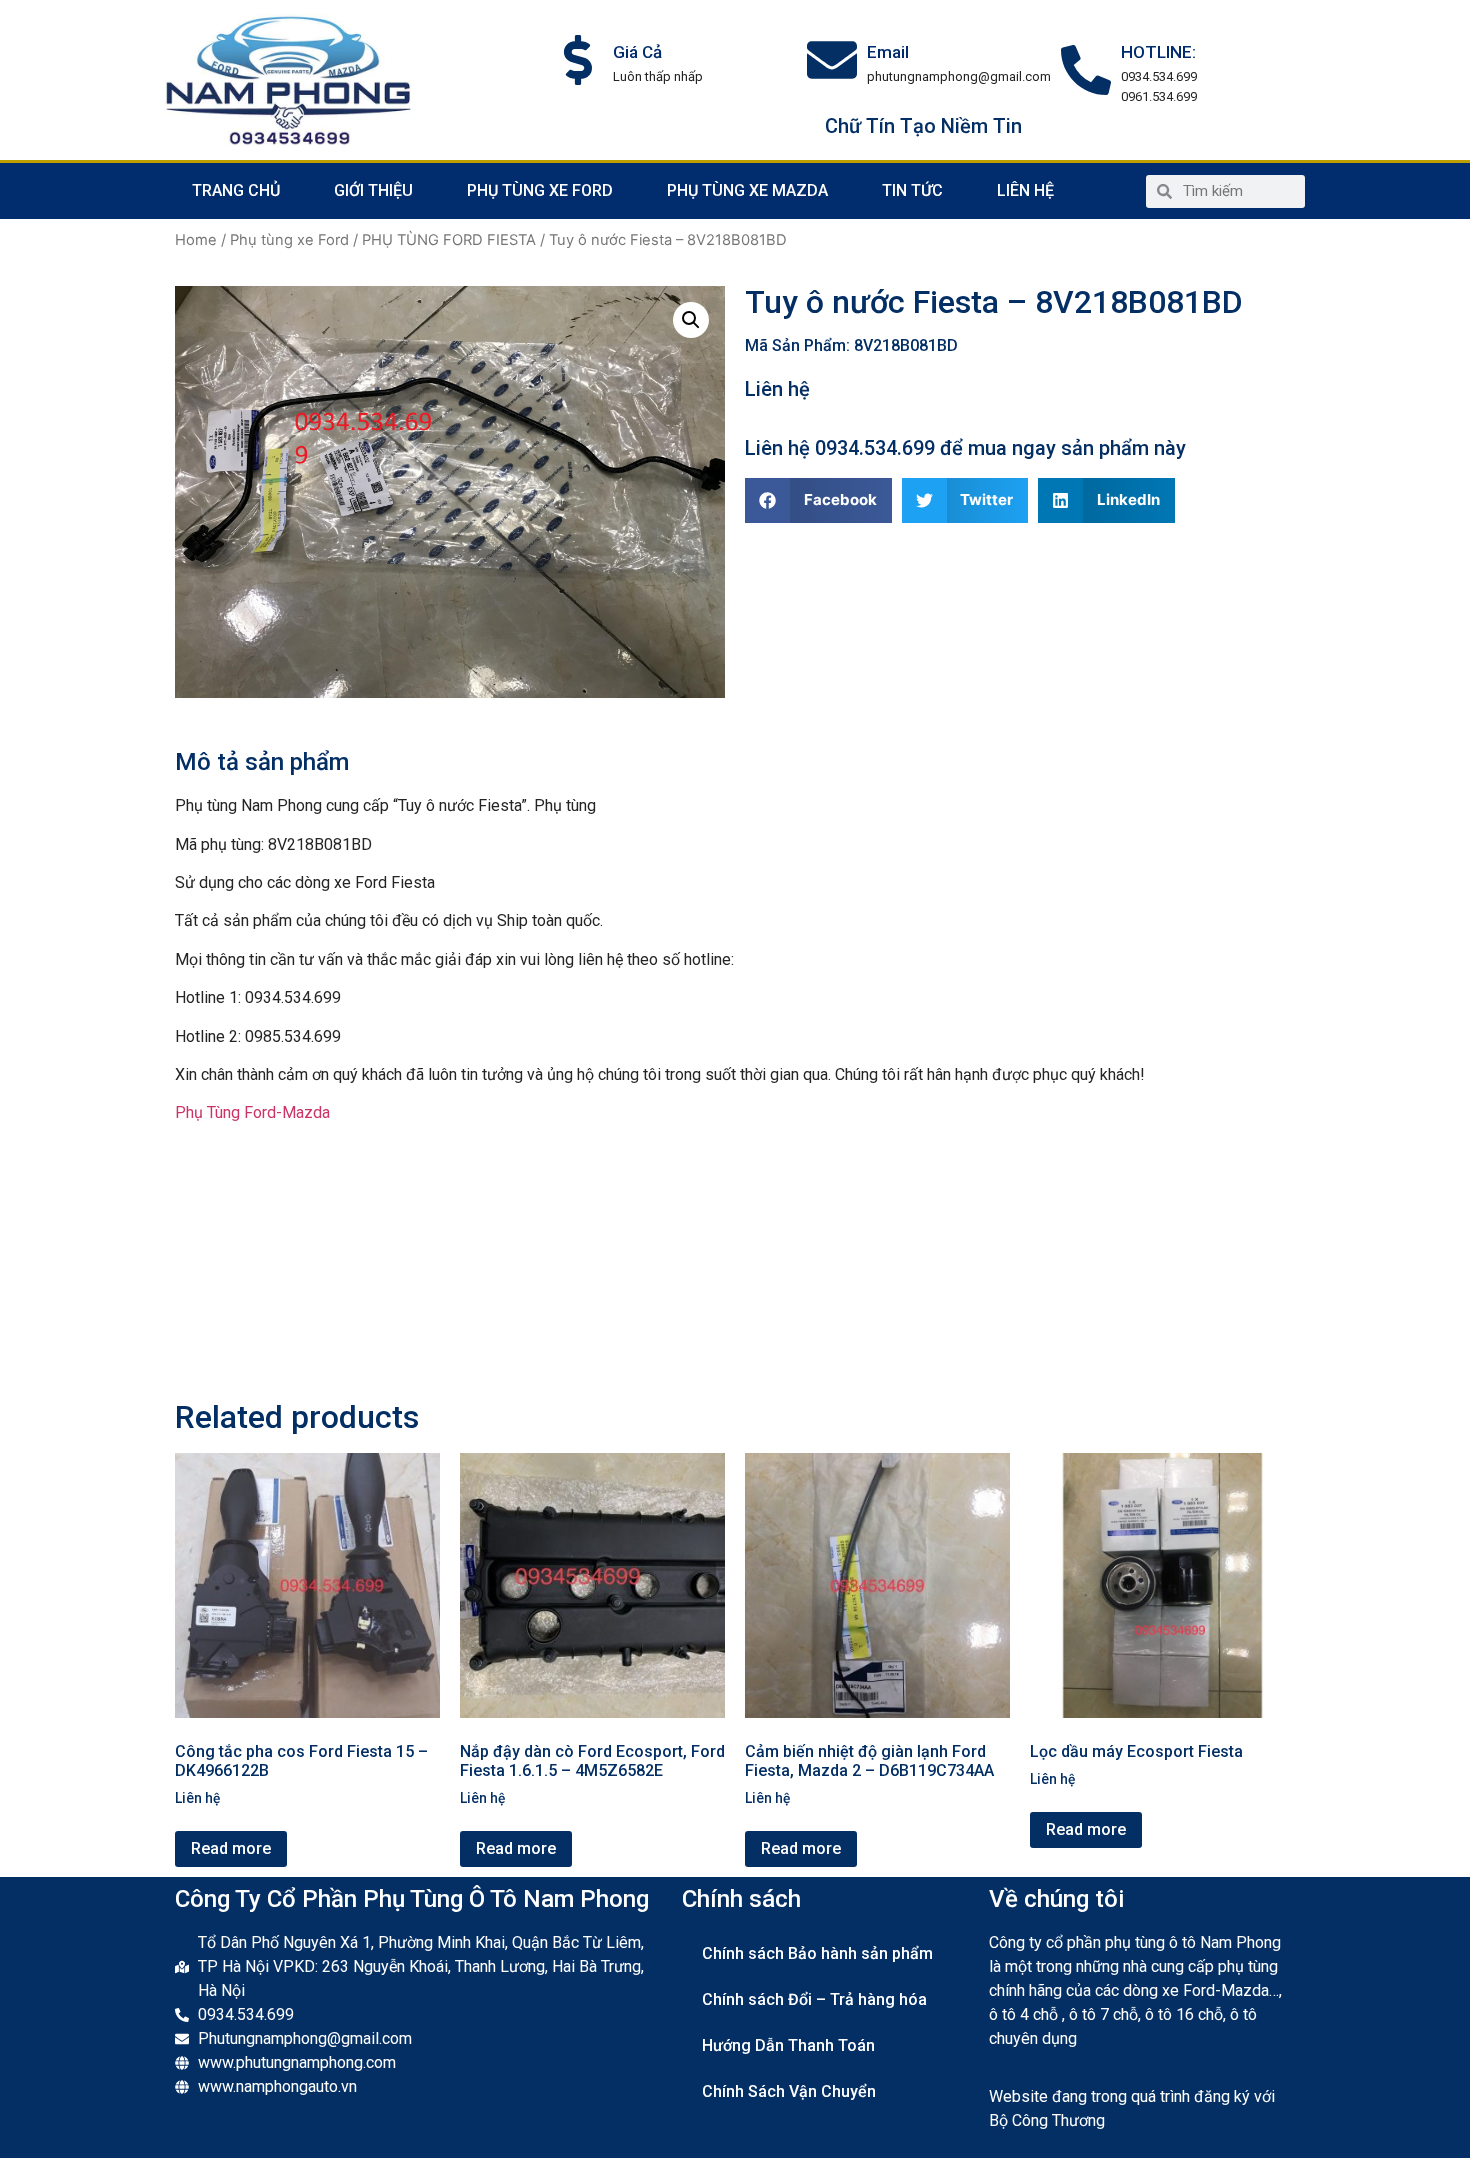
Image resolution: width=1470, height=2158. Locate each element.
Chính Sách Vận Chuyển (789, 2091)
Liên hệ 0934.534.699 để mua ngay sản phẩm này (965, 448)
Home (196, 240)
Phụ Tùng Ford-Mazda (252, 1112)
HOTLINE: (1158, 52)
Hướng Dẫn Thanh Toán (788, 2045)
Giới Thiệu (373, 190)
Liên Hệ (1025, 190)
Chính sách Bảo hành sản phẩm (817, 1953)
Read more (231, 1848)
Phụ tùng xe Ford (540, 190)
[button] (818, 500)
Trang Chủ (236, 190)
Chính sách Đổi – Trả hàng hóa (814, 1999)
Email (888, 52)
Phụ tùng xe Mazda (747, 190)
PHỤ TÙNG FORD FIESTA (449, 240)
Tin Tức (912, 190)
